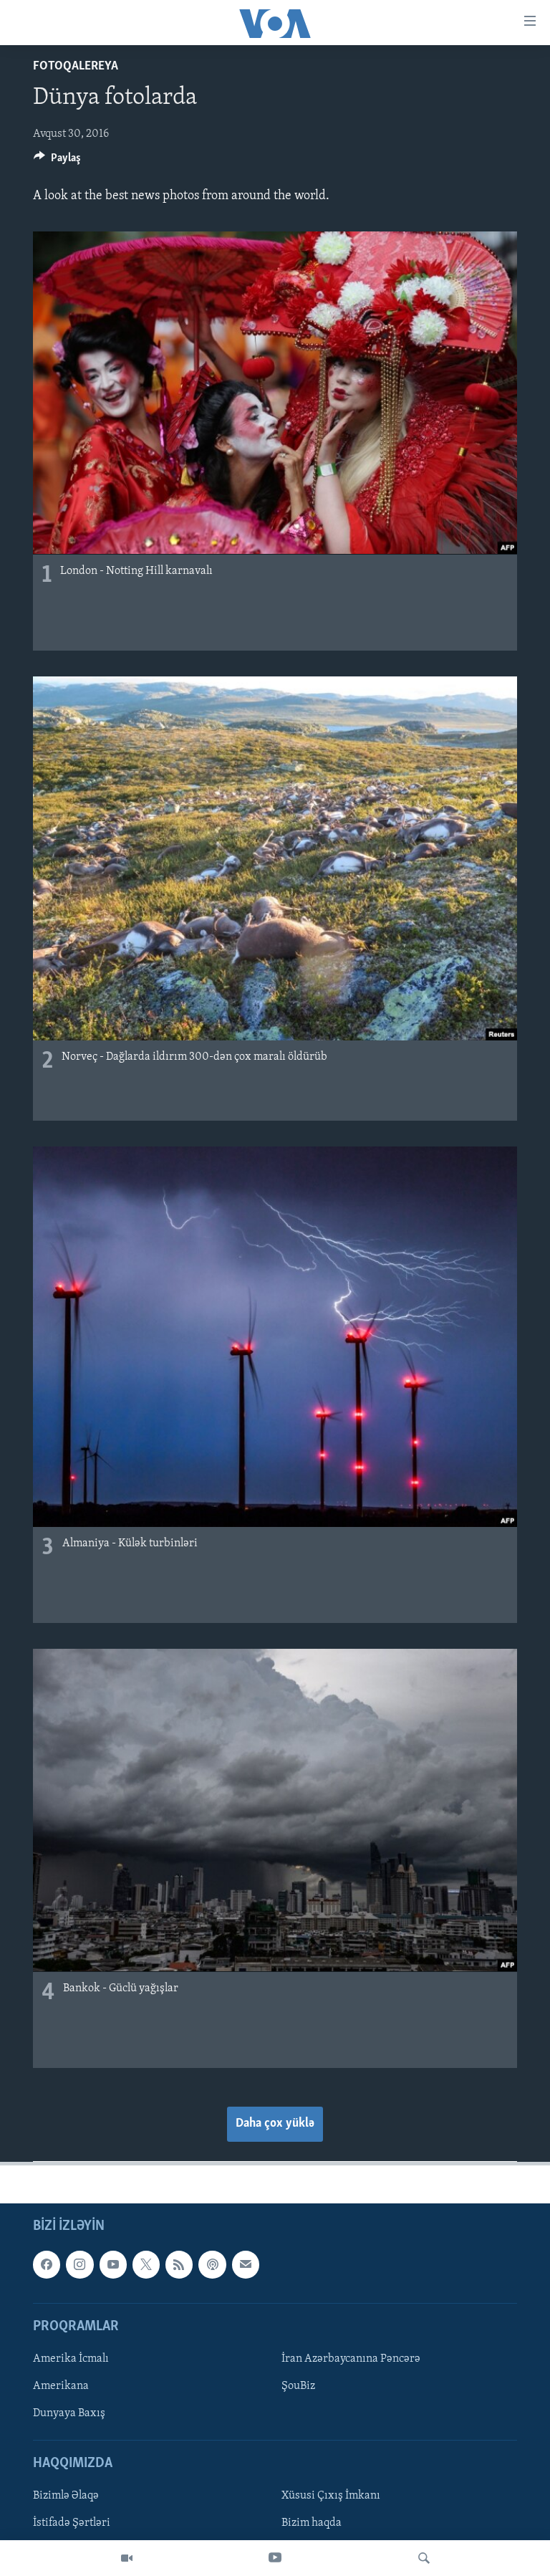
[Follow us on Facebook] (47, 2264)
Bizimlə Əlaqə (66, 2496)
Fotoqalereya (76, 67)
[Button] (57, 161)
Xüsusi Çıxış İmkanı (331, 2496)
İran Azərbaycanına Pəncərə (351, 2359)
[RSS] (179, 2264)
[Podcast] (212, 2264)
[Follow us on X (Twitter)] (146, 2264)
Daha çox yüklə (275, 2124)
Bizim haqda (312, 2524)
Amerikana (61, 2386)
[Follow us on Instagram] (79, 2264)
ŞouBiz (298, 2386)
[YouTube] (275, 2558)
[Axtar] (424, 2558)
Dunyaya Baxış (69, 2413)
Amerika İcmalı (71, 2359)
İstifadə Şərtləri (72, 2524)
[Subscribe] (246, 2264)
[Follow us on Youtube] (113, 2264)
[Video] (127, 2558)
